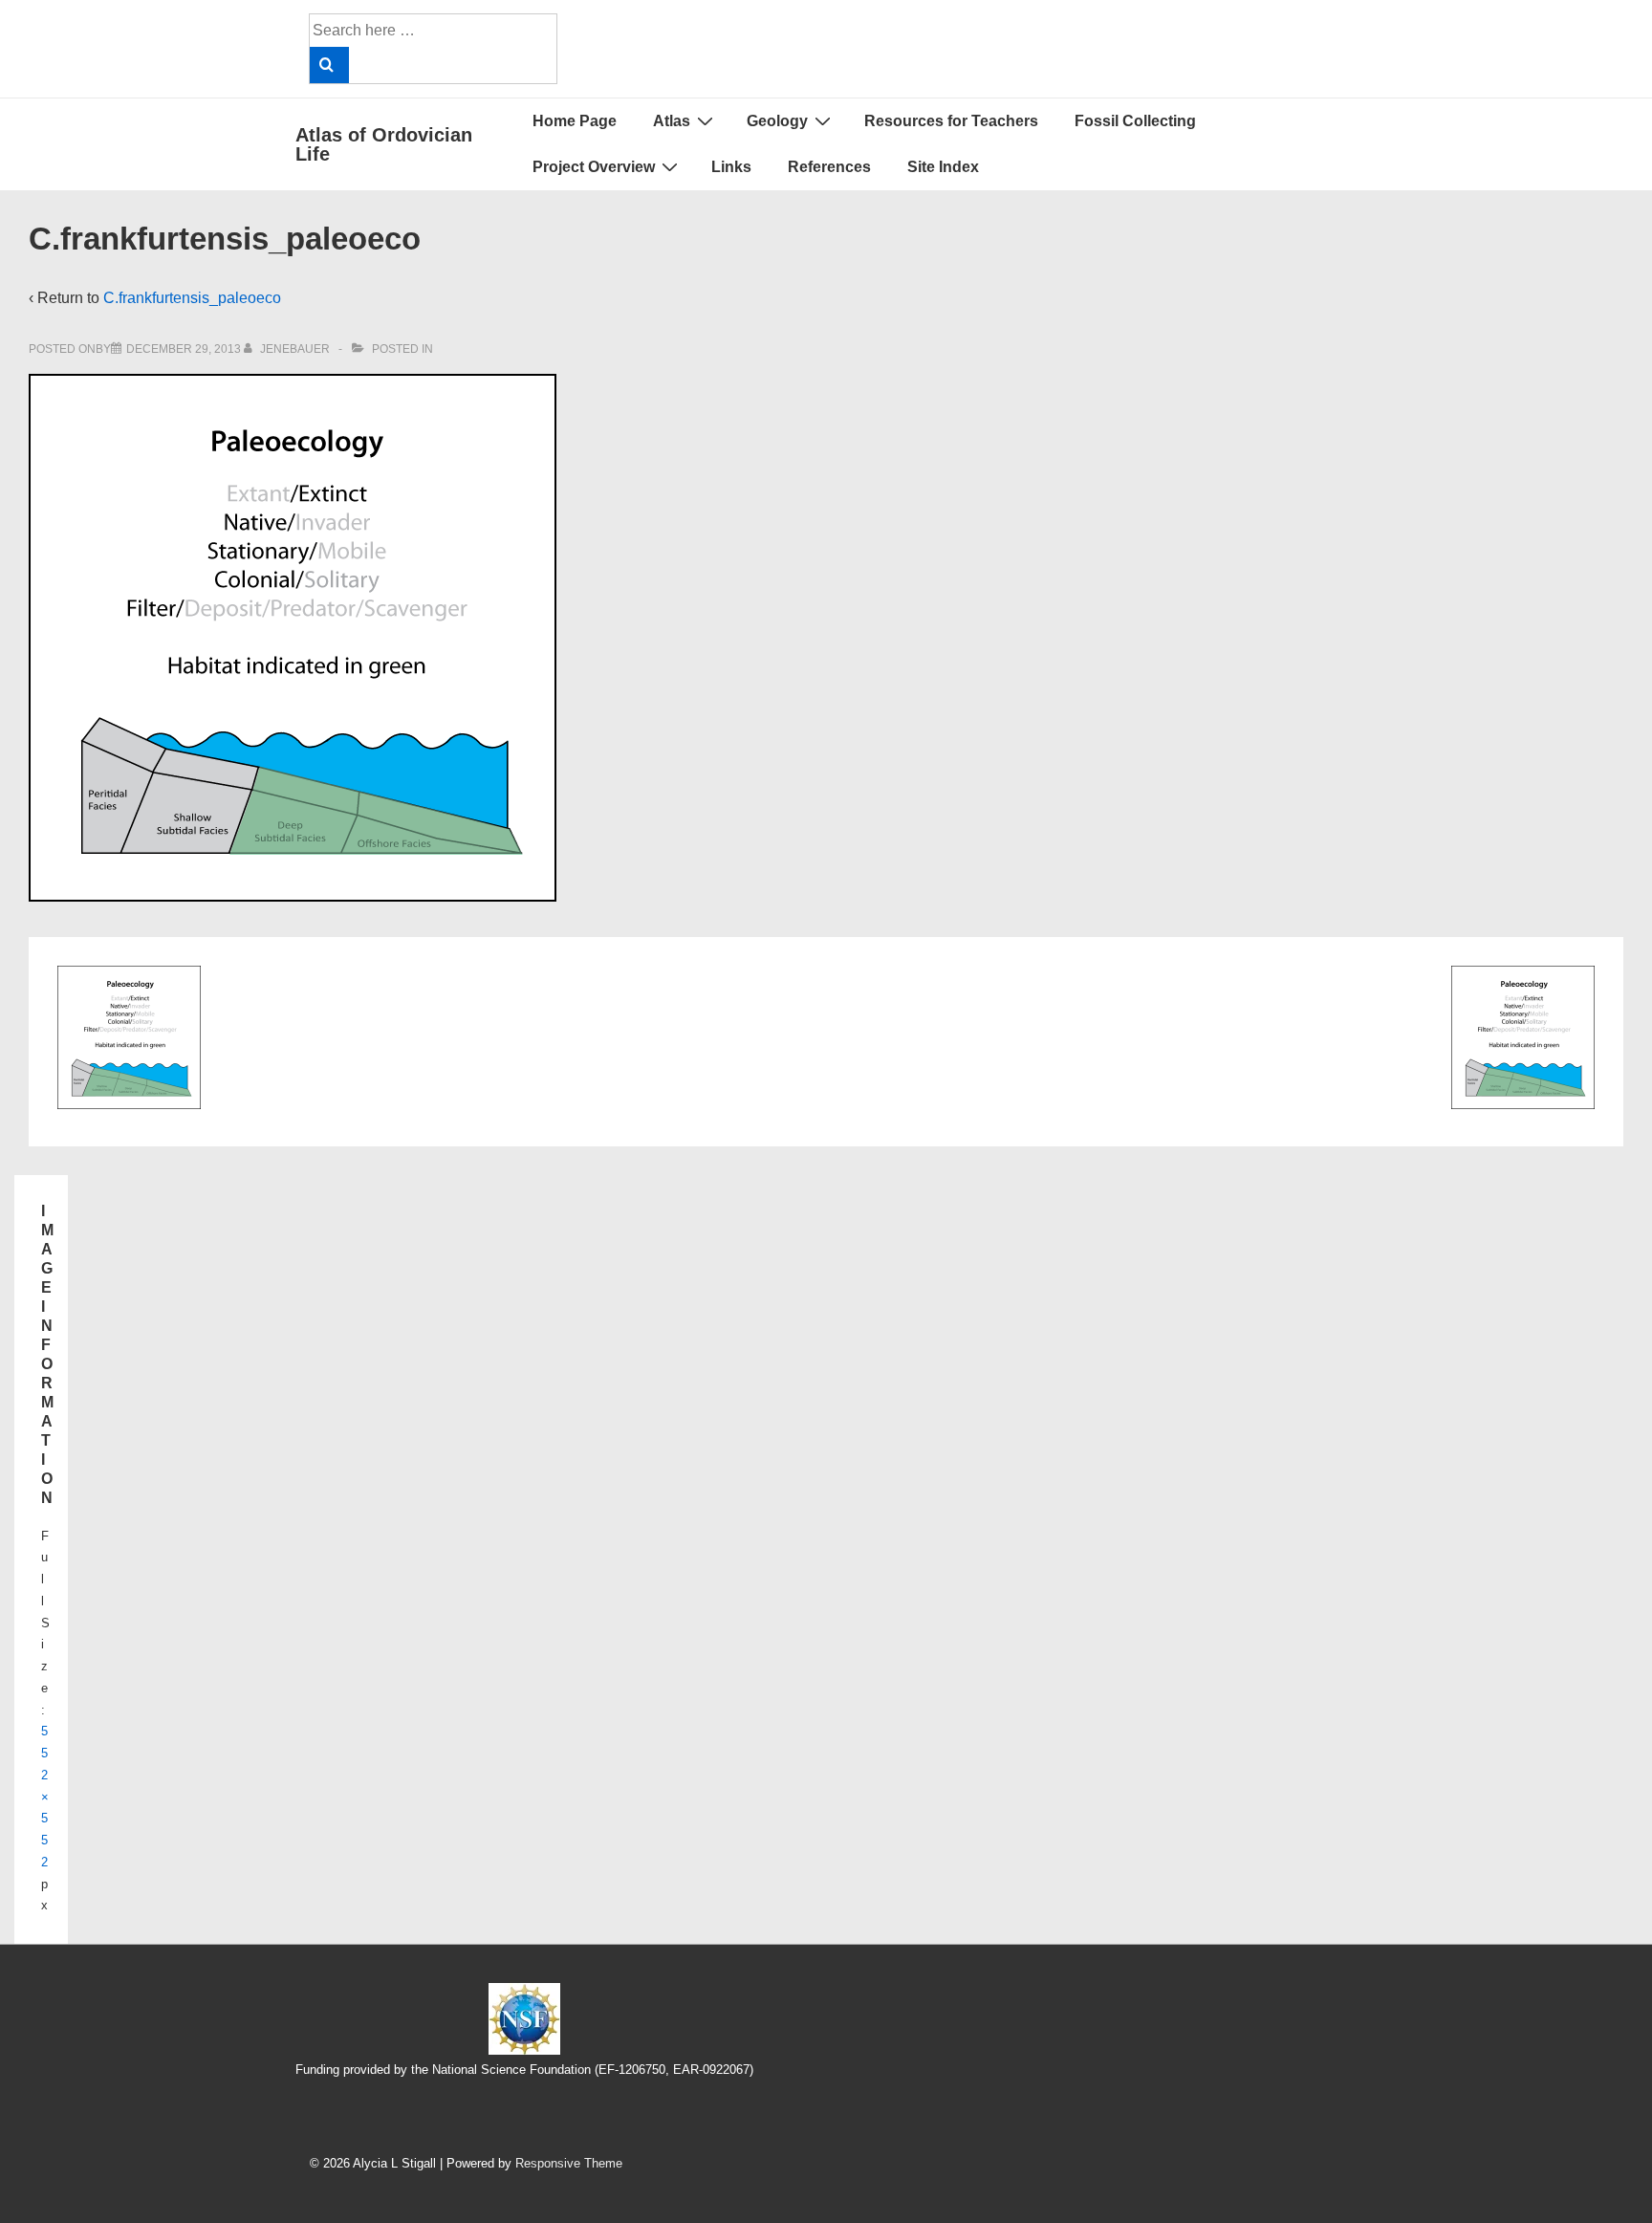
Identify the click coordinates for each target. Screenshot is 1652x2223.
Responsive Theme (569, 2163)
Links (731, 167)
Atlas (672, 121)
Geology (777, 121)
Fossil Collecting (1135, 121)
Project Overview (594, 167)
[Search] (329, 65)
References (829, 167)
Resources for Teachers (951, 121)
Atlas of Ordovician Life (384, 144)
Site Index (943, 167)
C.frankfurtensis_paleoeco (192, 298)
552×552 (45, 1797)
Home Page (575, 121)
